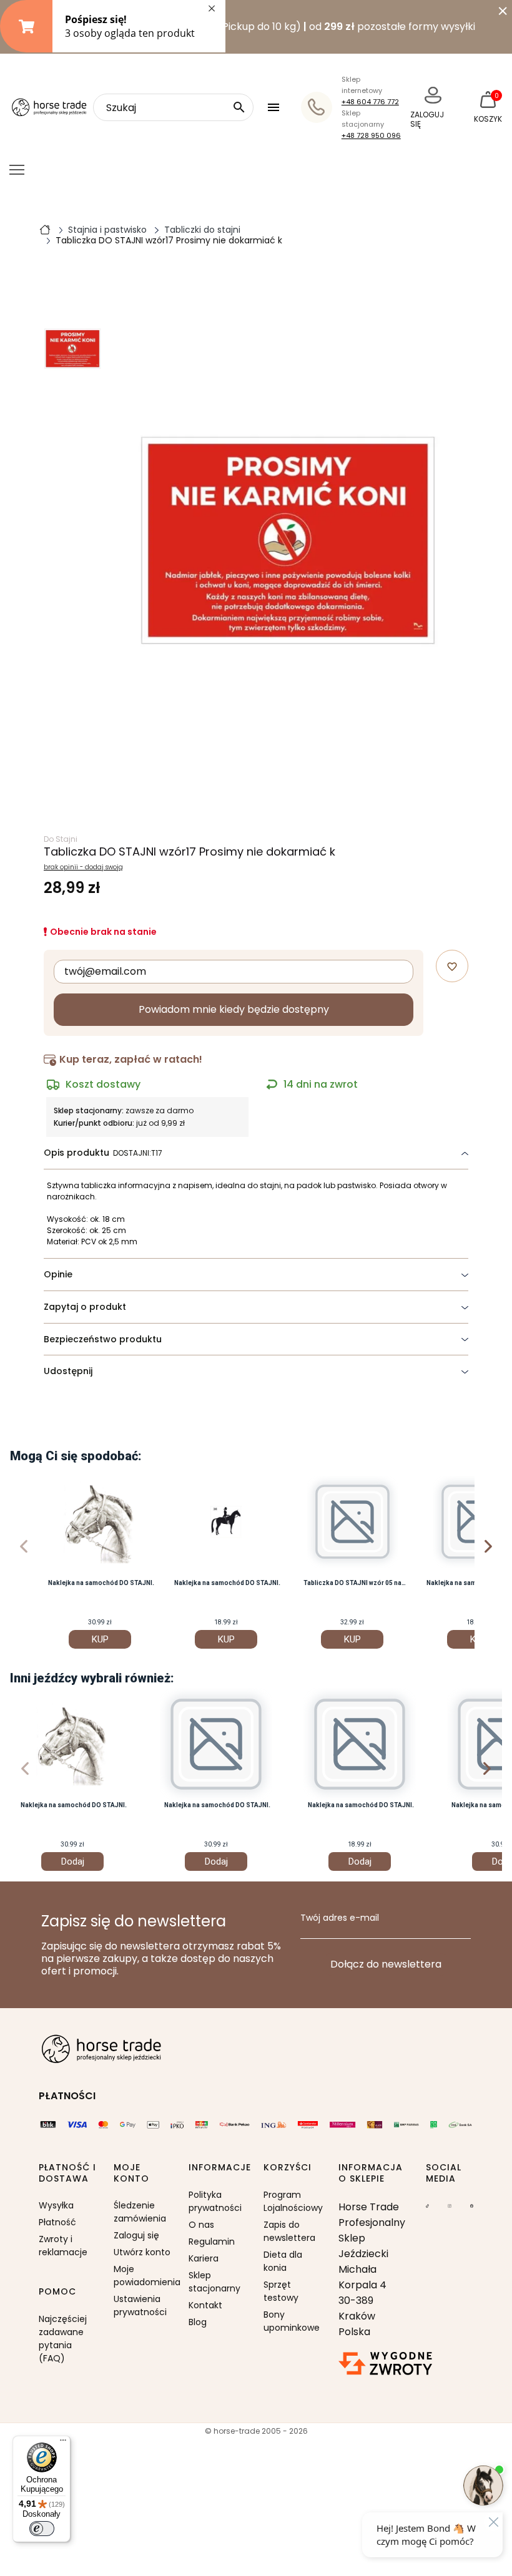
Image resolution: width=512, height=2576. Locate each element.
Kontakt (205, 2305)
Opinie (58, 1274)
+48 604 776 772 (370, 102)
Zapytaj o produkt (85, 1307)
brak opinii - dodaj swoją (83, 867)
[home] (45, 229)
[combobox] (173, 107)
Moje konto (131, 2173)
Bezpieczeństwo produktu (103, 1339)
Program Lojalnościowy (293, 2201)
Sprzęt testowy (281, 2291)
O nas (201, 2225)
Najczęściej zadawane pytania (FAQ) (63, 2339)
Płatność (57, 2222)
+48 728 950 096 (371, 135)
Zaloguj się (136, 2235)
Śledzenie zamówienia (140, 2212)
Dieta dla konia (283, 2261)
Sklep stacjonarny (214, 2282)
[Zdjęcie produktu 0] (72, 349)
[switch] (42, 2529)
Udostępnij (68, 1371)
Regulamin (212, 2242)
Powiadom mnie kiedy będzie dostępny (234, 1009)
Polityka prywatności (215, 2201)
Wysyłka (56, 2205)
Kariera (204, 2258)
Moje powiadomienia (144, 2276)
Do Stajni (61, 839)
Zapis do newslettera (289, 2231)
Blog (198, 2322)
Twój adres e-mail (340, 1918)
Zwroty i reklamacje (63, 2246)
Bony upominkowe (292, 2321)
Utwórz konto (142, 2252)
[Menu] (63, 2443)
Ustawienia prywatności (140, 2305)
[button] (275, 107)
